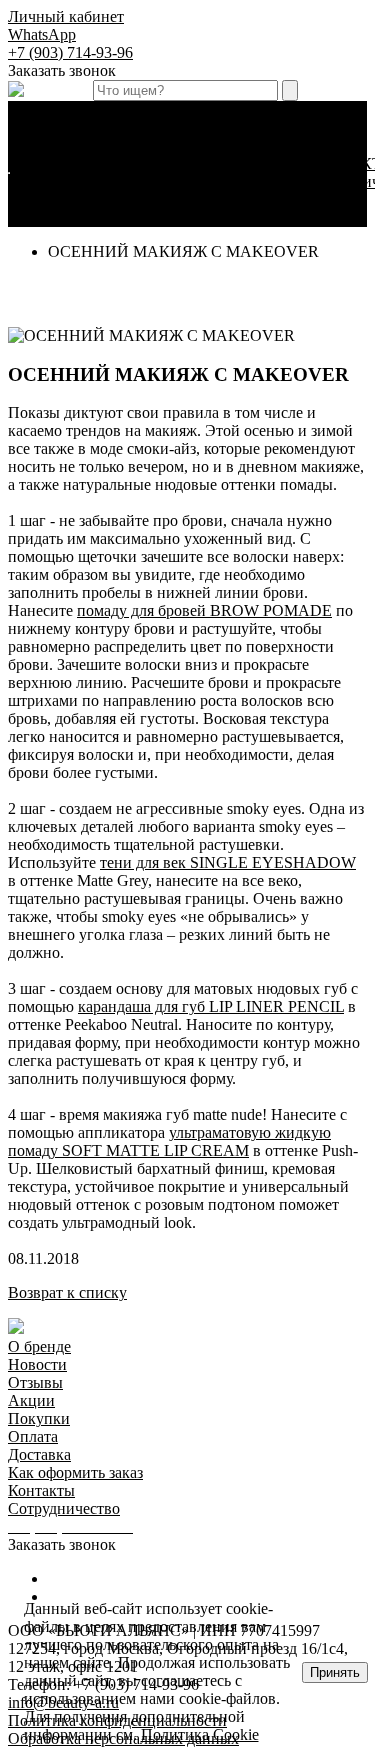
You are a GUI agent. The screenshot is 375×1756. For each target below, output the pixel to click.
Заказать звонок (62, 70)
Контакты (41, 1490)
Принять (335, 1672)
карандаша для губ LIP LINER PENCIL (211, 1006)
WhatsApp (42, 34)
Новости (37, 1364)
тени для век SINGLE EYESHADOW (228, 862)
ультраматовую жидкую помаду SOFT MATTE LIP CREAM (169, 1141)
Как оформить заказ (257, 199)
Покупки (39, 1418)
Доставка (255, 163)
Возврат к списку (67, 1292)
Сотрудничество (64, 1508)
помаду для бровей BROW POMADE (204, 610)
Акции (31, 1400)
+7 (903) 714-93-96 (70, 52)
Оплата (249, 145)
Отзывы (35, 1382)
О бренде (39, 1346)
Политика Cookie (200, 1734)
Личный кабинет (66, 16)
